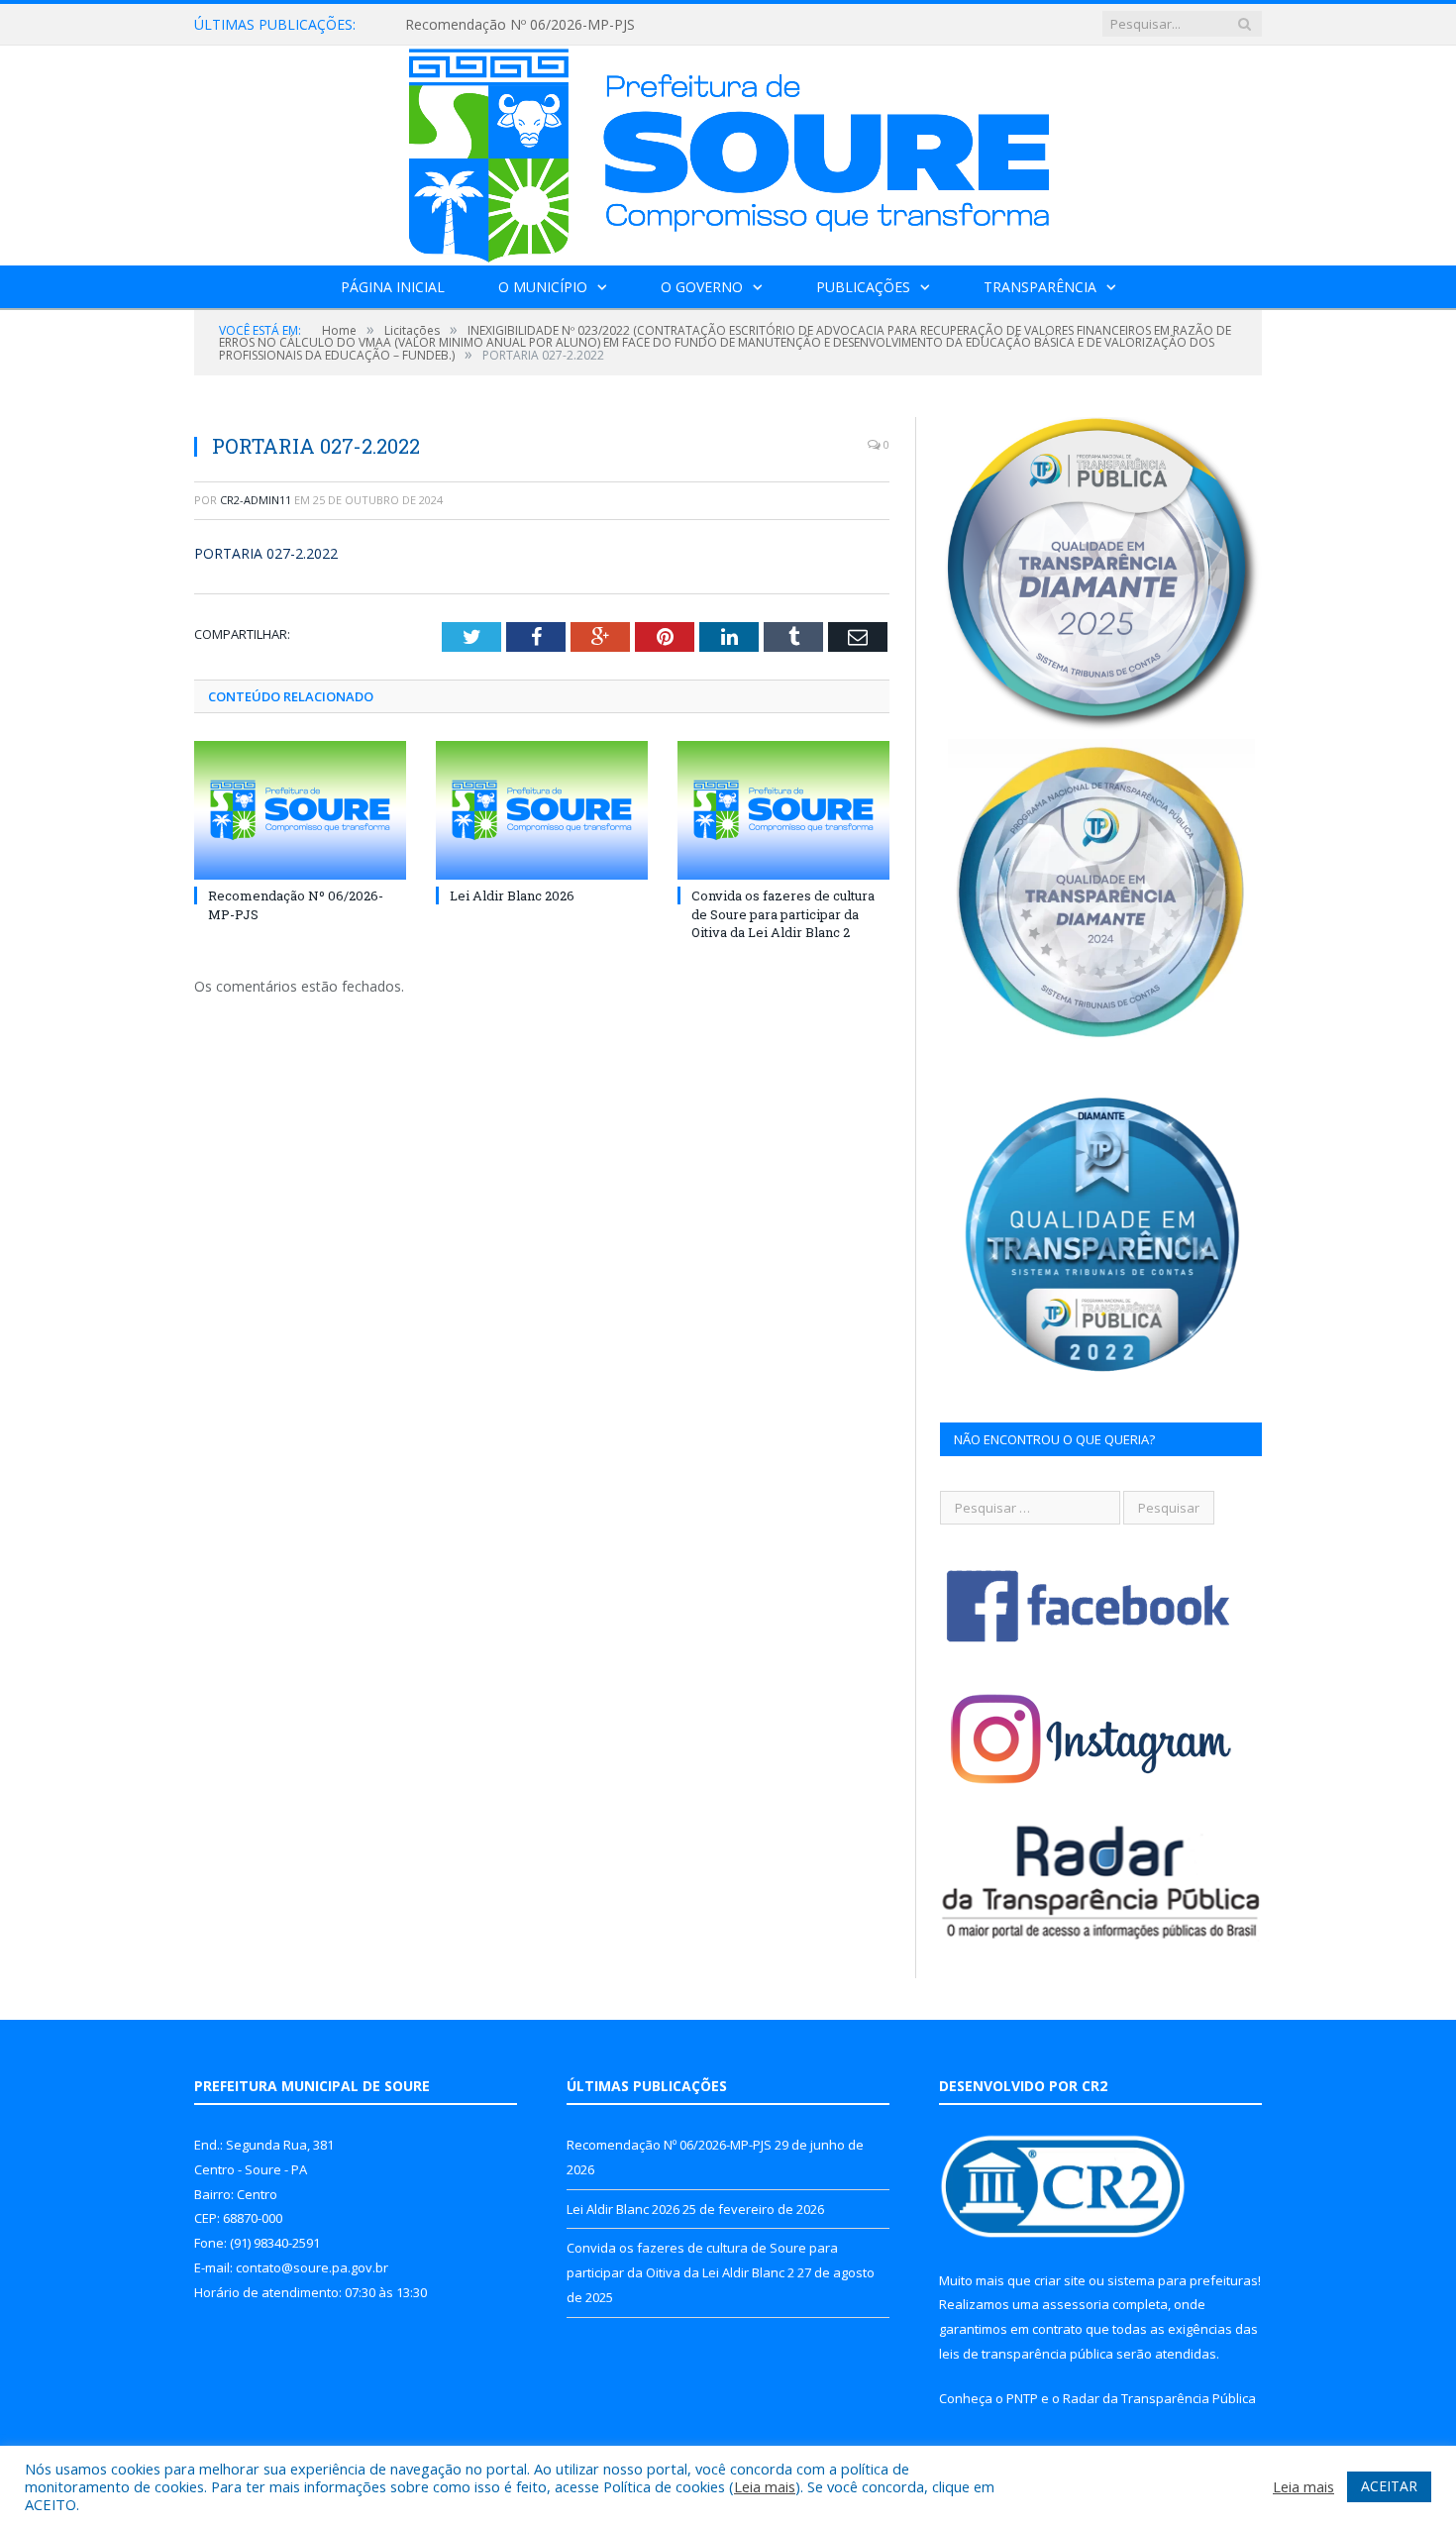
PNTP (1022, 2398)
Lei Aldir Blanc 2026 (512, 895)
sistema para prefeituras (1183, 2280)
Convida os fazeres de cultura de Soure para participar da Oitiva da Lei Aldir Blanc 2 (783, 913)
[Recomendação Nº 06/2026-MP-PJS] (300, 810)
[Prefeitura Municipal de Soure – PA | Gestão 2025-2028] (728, 151)
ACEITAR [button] (1389, 2486)
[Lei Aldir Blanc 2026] (542, 810)
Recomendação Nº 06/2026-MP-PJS (520, 25)
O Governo (702, 287)
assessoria (1076, 2304)
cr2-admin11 (256, 500)
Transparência (1040, 287)
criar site (1060, 2280)
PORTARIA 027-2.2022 (266, 553)
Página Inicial (393, 287)
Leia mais (765, 2486)
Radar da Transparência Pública (1159, 2398)
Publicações (863, 287)
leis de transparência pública (1026, 2354)
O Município (543, 287)
